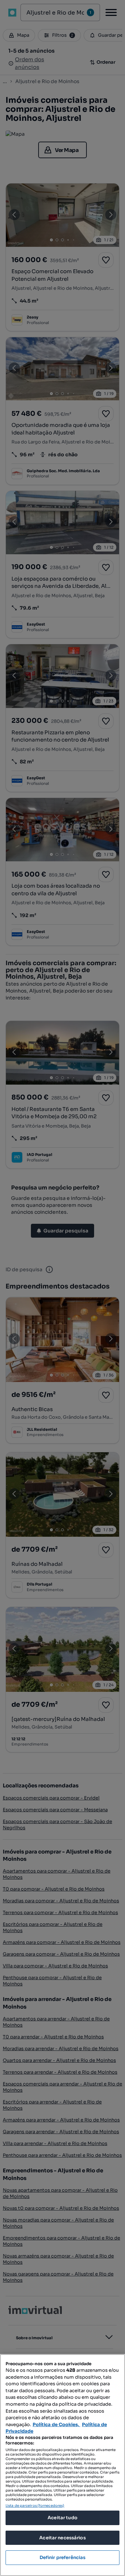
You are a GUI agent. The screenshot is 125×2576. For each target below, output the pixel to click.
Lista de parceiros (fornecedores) (35, 2506)
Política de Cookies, (56, 2425)
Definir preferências (63, 2557)
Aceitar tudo (62, 2518)
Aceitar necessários (62, 2538)
